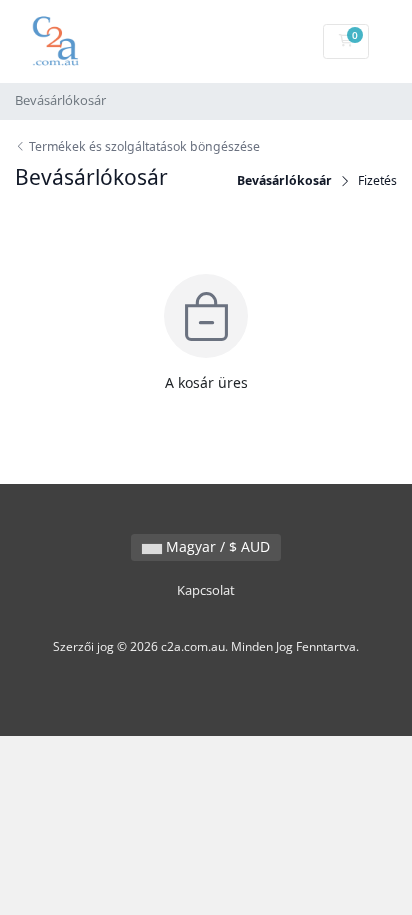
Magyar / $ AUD (216, 546)
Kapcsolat (206, 590)
